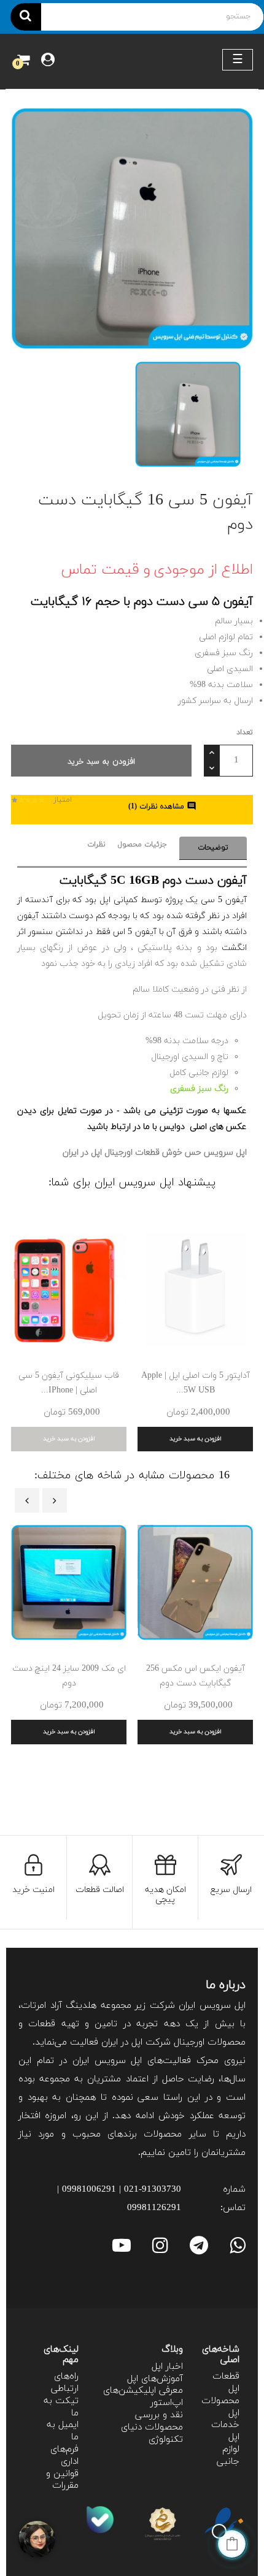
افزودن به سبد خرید (101, 762)
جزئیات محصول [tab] (142, 845)
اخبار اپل (167, 2367)
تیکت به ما (61, 2407)
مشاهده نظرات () (162, 807)
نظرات (96, 845)
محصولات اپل (220, 2407)
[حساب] (48, 61)
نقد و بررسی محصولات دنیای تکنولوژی (152, 2427)
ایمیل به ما (63, 2431)
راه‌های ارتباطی (65, 2383)
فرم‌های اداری (64, 2456)
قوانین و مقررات (62, 2480)
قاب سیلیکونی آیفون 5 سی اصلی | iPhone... (69, 1383)
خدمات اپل (225, 2431)
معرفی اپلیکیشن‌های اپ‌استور (143, 2397)
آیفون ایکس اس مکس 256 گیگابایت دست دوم (196, 1676)
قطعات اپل (226, 2383)
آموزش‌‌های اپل (155, 2379)
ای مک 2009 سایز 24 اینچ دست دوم (69, 1676)
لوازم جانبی (228, 2456)
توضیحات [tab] (213, 848)
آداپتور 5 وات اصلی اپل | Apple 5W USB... (196, 1383)
